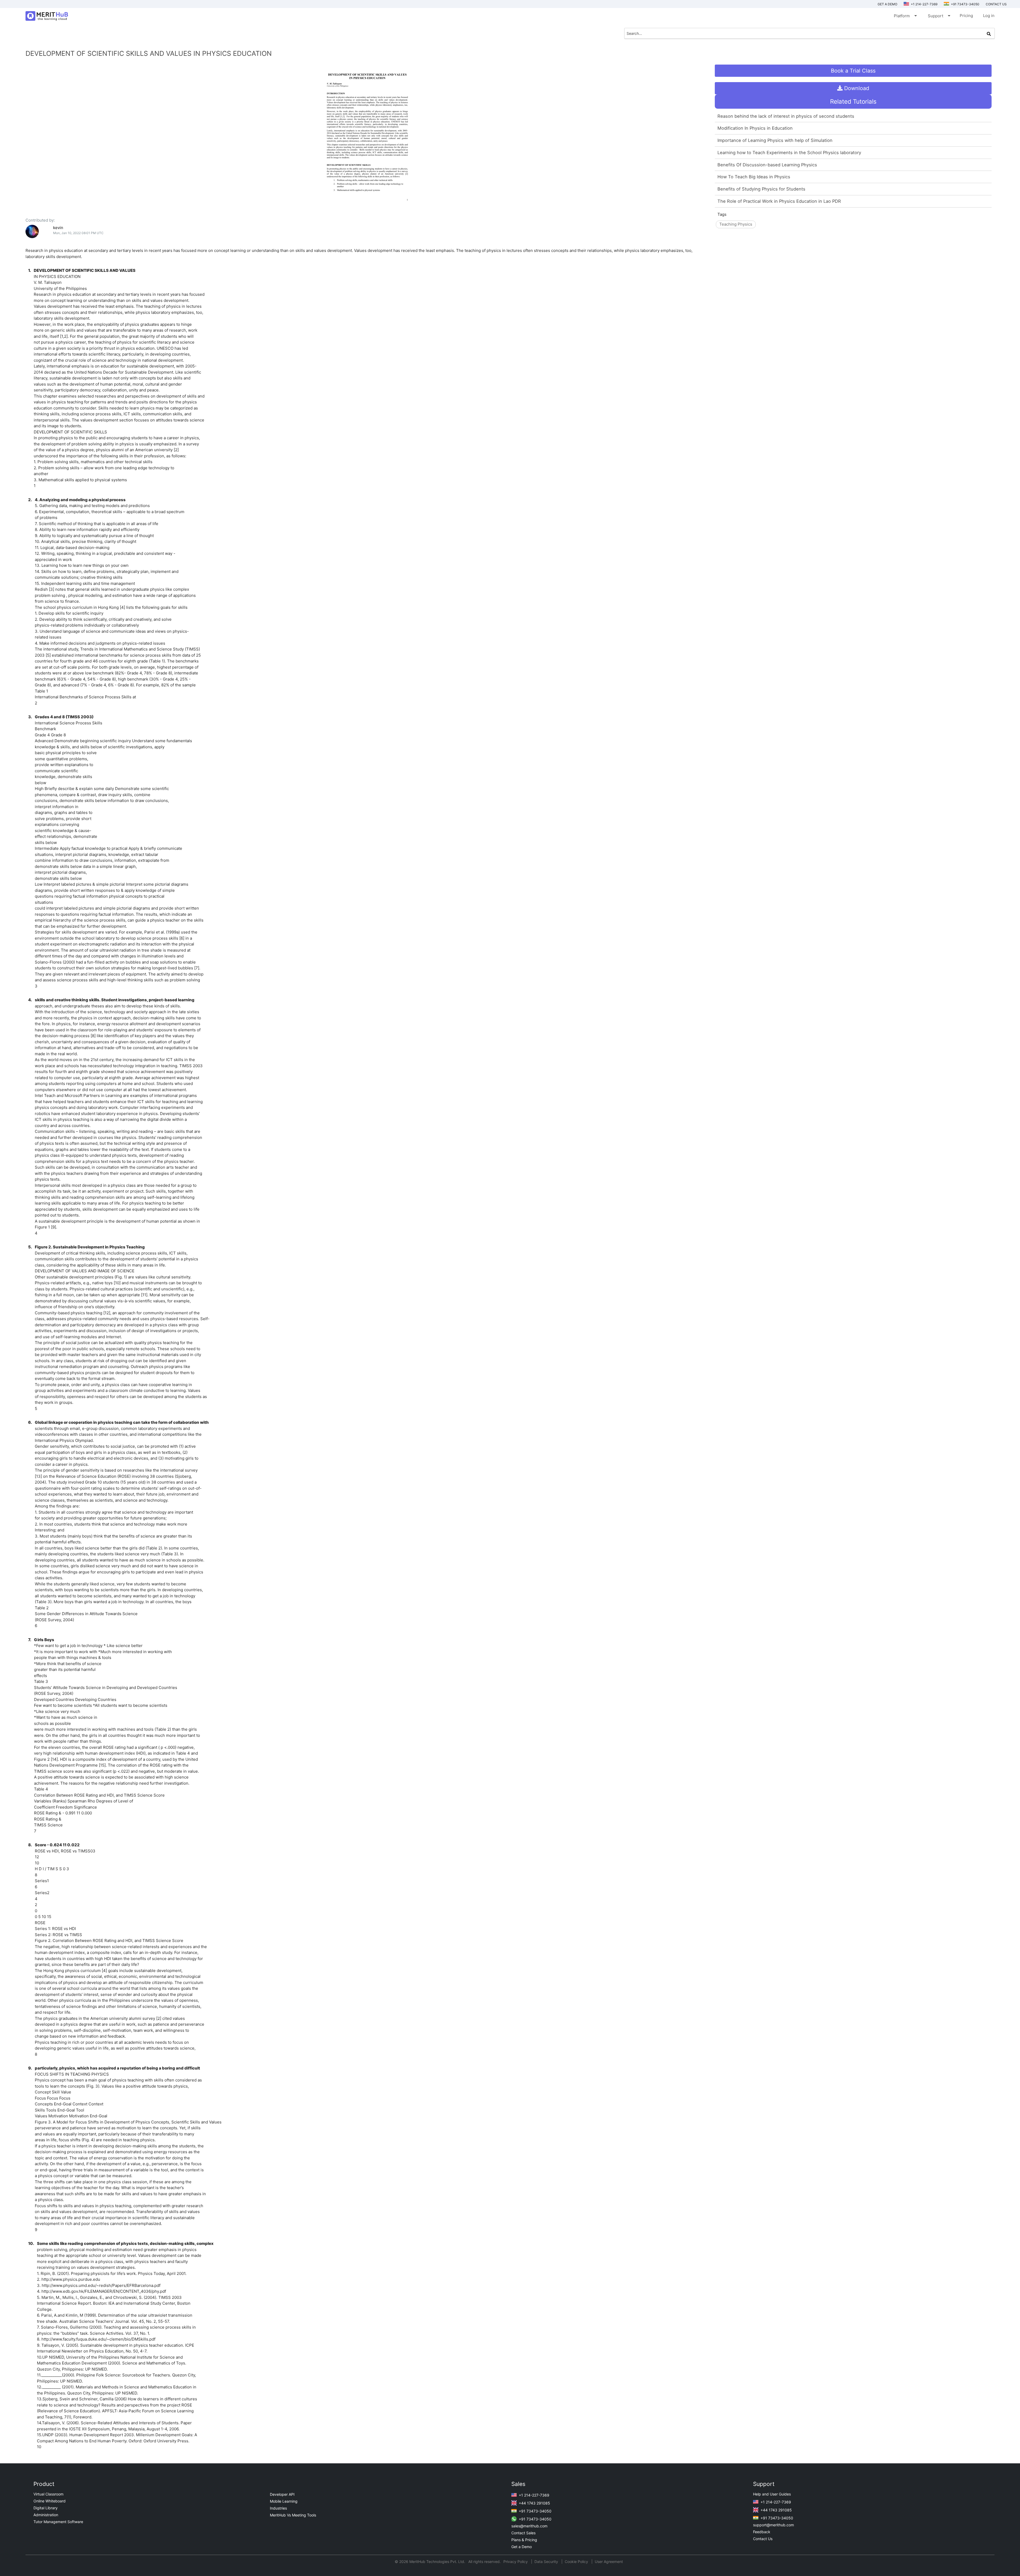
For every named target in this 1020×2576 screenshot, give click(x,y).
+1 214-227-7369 (924, 4)
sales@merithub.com (529, 2526)
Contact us (996, 4)
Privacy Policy (516, 2562)
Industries (278, 2508)
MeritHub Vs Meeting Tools (293, 2515)
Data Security (547, 2562)
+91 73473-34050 (965, 4)
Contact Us (763, 2539)
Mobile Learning (284, 2501)
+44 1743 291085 (534, 2503)
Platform (905, 16)
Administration (46, 2515)
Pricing (966, 16)
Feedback (762, 2532)
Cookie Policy (576, 2562)
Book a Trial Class (853, 71)
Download (856, 88)
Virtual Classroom (48, 2494)
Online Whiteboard (50, 2501)
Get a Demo (887, 4)
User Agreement (609, 2562)
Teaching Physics (736, 224)
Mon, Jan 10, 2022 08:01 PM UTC (78, 233)
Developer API (282, 2494)
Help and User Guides (772, 2494)
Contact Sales (523, 2533)
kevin (58, 228)
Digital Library (46, 2508)
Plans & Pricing (524, 2540)
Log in (989, 16)
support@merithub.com (773, 2525)
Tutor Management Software (58, 2522)
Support (939, 16)
